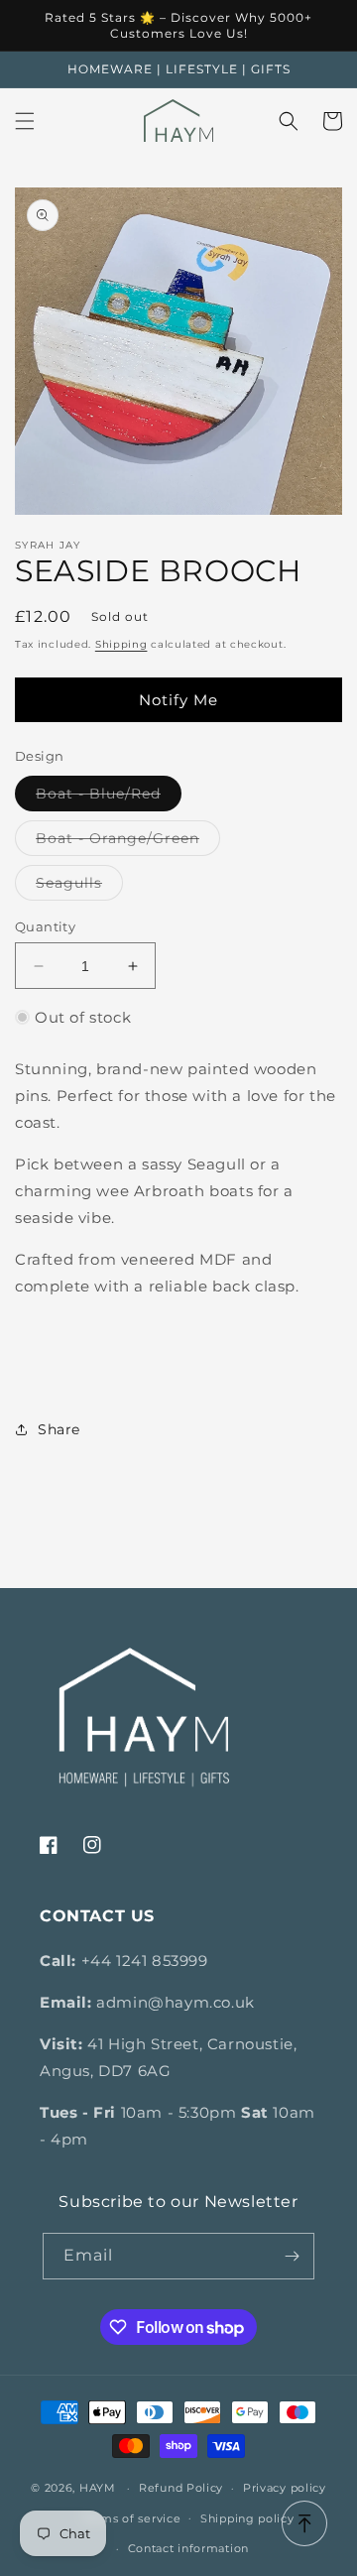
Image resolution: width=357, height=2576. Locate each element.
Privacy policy (285, 2488)
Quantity (45, 926)
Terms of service (131, 2518)
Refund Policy (181, 2488)
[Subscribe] (292, 2256)
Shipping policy (247, 2518)
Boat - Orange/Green (128, 842)
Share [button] (59, 1429)
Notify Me (178, 700)
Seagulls (79, 887)
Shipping (121, 644)
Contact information (188, 2548)
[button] (25, 121)
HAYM (98, 2488)
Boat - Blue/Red (109, 797)
